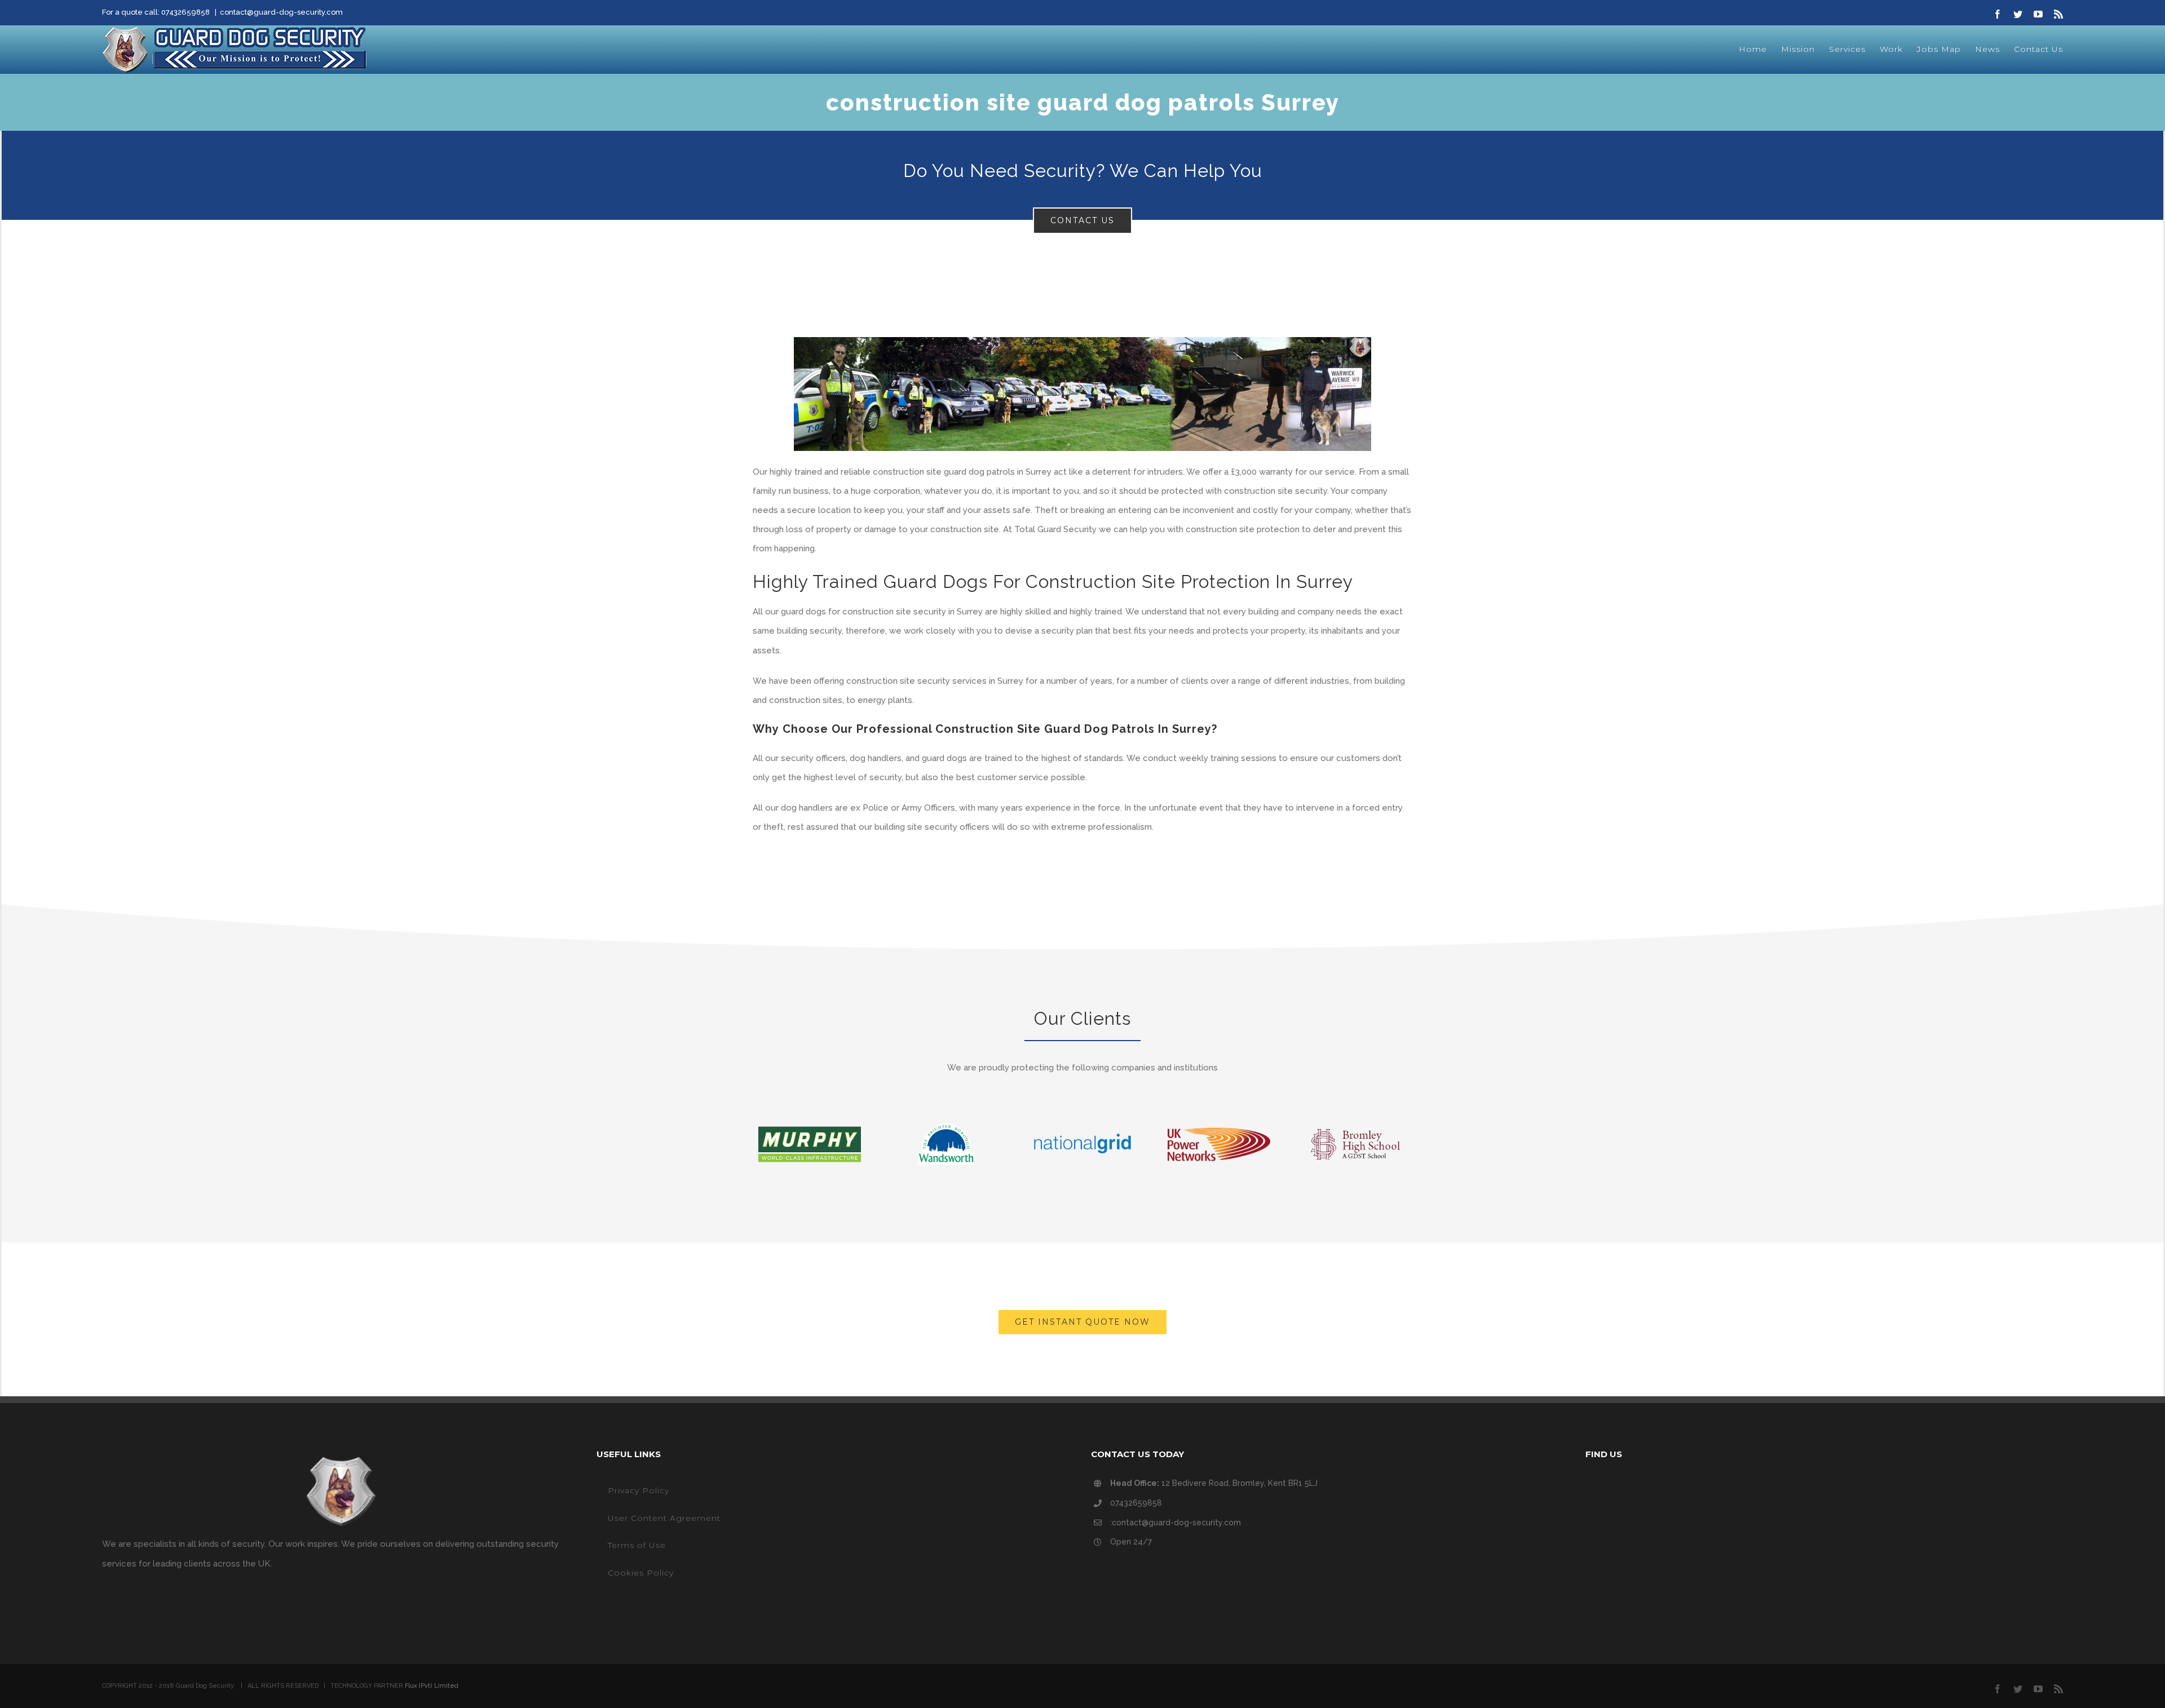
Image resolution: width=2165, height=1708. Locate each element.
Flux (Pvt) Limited (432, 1686)
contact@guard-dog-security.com (281, 12)
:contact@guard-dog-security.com (1176, 1523)
